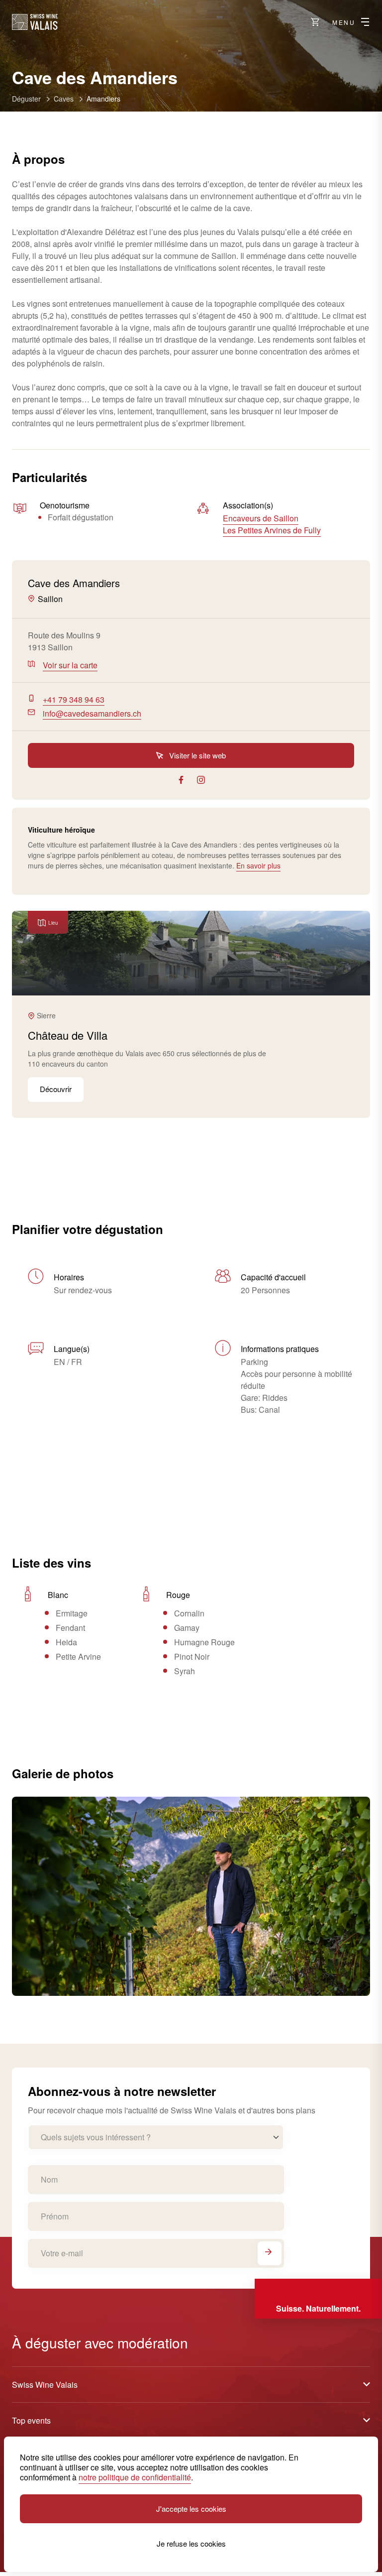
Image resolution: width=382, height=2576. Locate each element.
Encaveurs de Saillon (261, 518)
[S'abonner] (270, 2253)
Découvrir (56, 1089)
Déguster (26, 99)
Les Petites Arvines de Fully (272, 530)
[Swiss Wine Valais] (35, 22)
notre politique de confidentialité (135, 2477)
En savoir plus (258, 865)
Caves (64, 99)
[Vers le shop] (315, 22)
